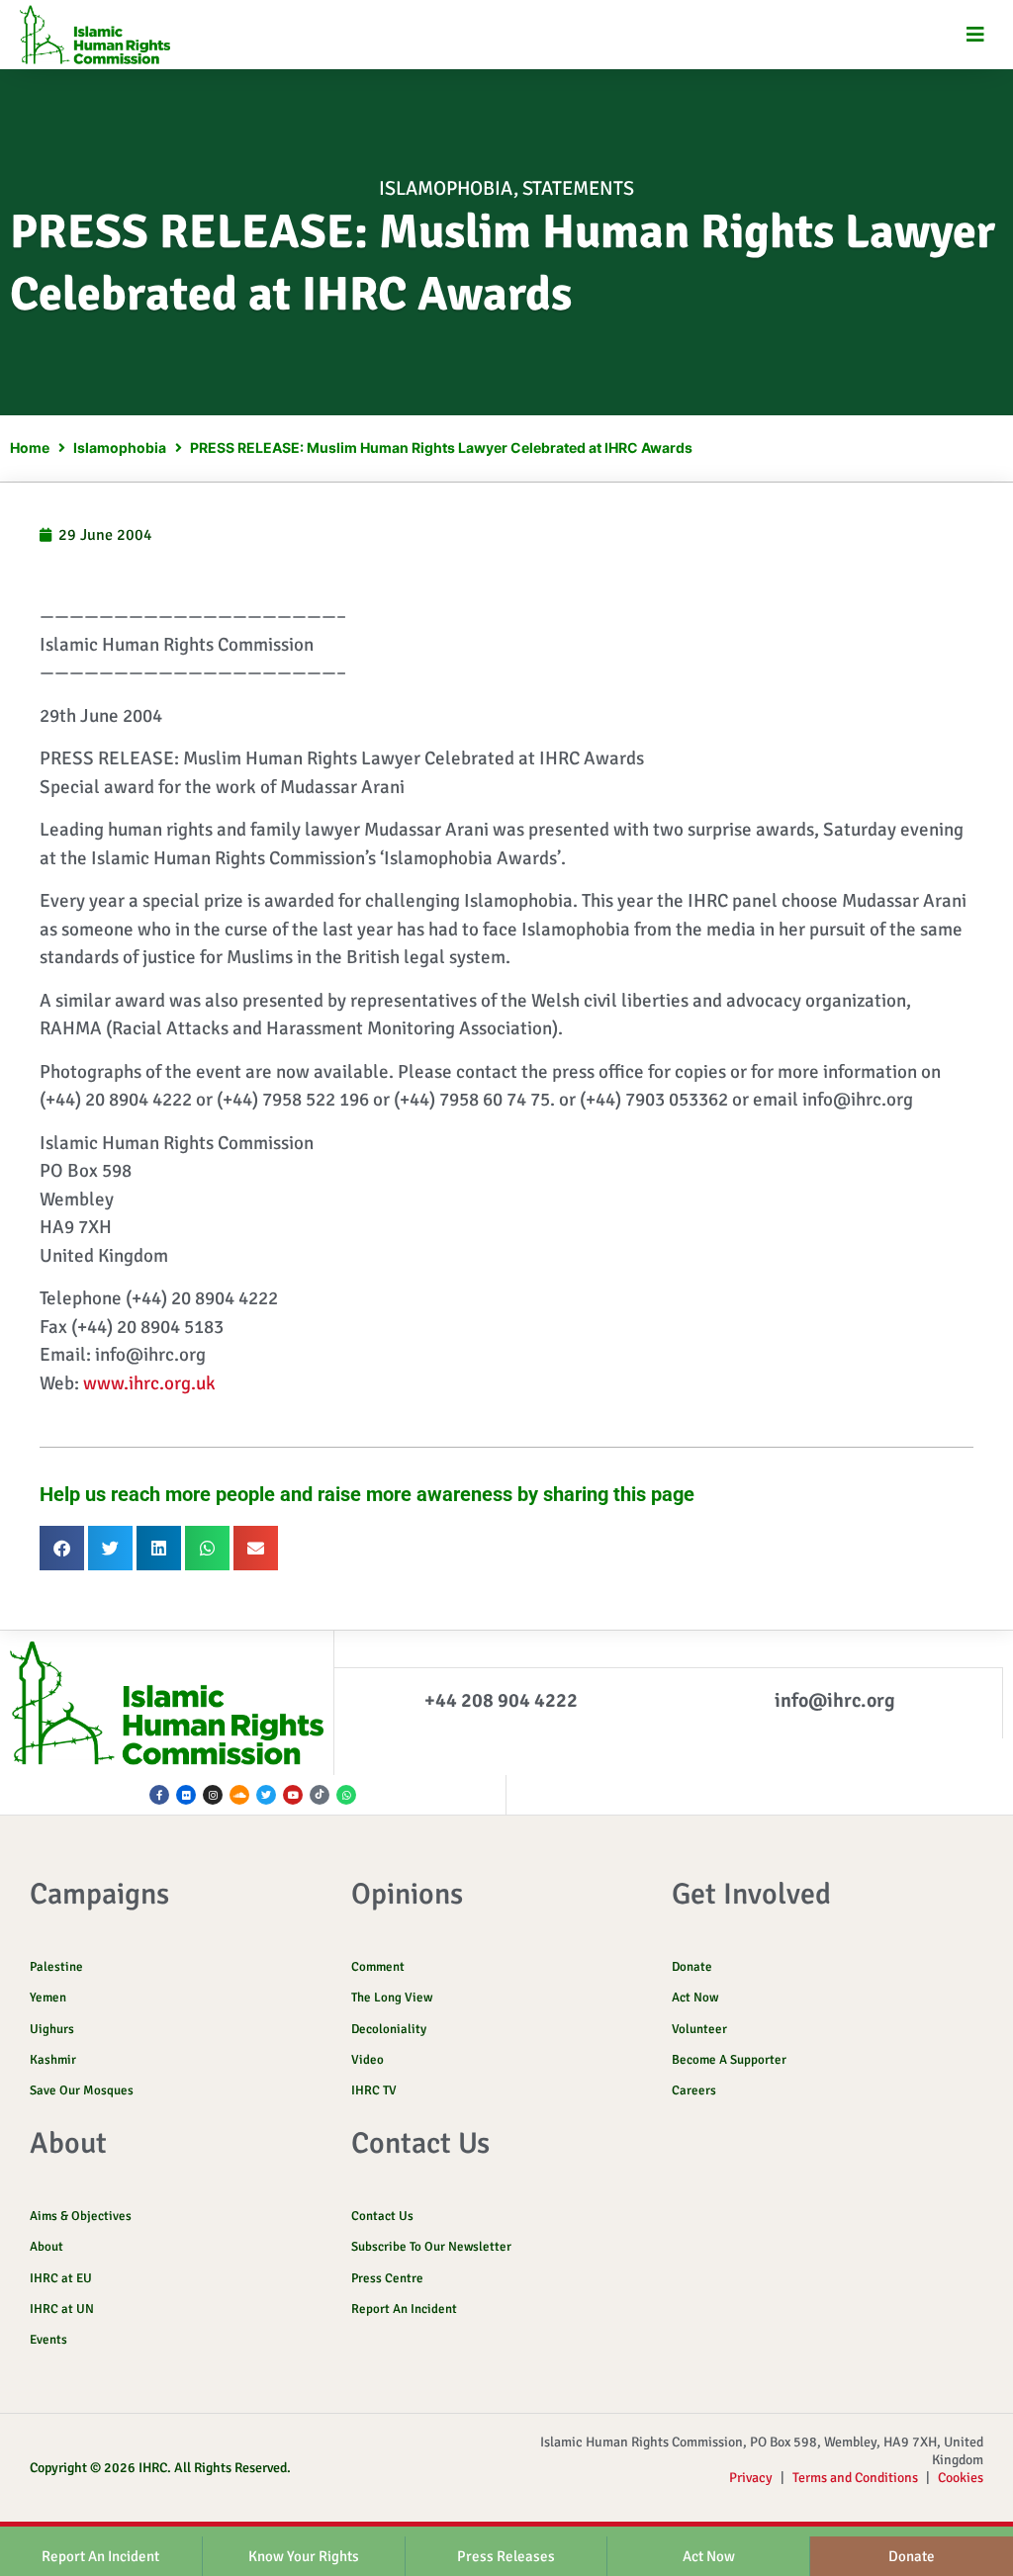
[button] (976, 35)
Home (30, 447)
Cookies (961, 2478)
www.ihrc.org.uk (149, 1383)
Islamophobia (446, 188)
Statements (578, 188)
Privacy (751, 2478)
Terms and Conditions (855, 2478)
